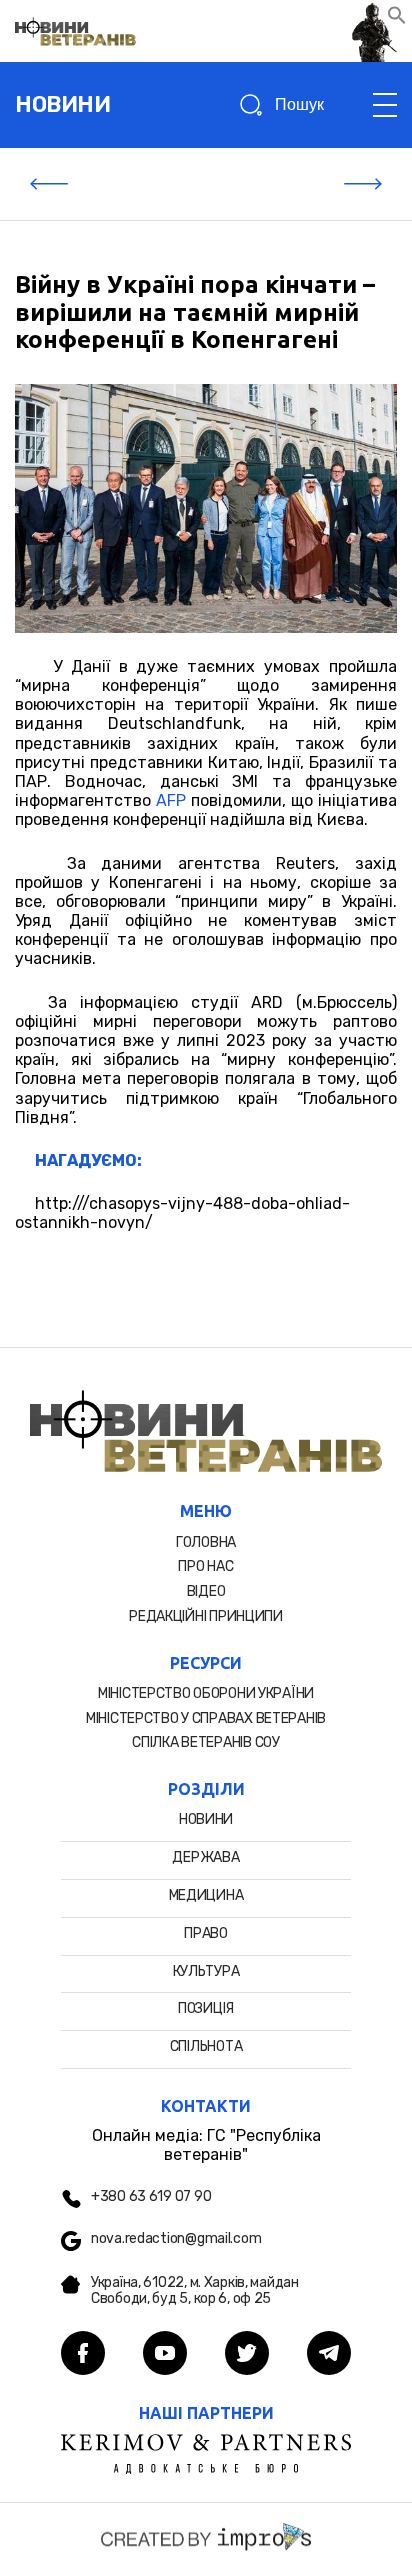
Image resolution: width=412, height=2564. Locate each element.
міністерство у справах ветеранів (206, 1718)
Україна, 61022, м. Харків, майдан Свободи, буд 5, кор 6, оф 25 (195, 2291)
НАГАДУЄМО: (88, 1160)
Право (206, 1933)
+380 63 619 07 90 (151, 2197)
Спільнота (206, 2046)
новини (62, 104)
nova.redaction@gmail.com (176, 2239)
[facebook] (83, 2355)
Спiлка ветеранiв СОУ (205, 1742)
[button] (397, 19)
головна (206, 1542)
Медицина (206, 1895)
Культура (206, 1971)
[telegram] (329, 2355)
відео (206, 1591)
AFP (171, 800)
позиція (206, 2008)
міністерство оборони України (206, 1693)
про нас (205, 1566)
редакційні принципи (206, 1616)
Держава (205, 1857)
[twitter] (247, 2355)
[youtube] (165, 2355)
